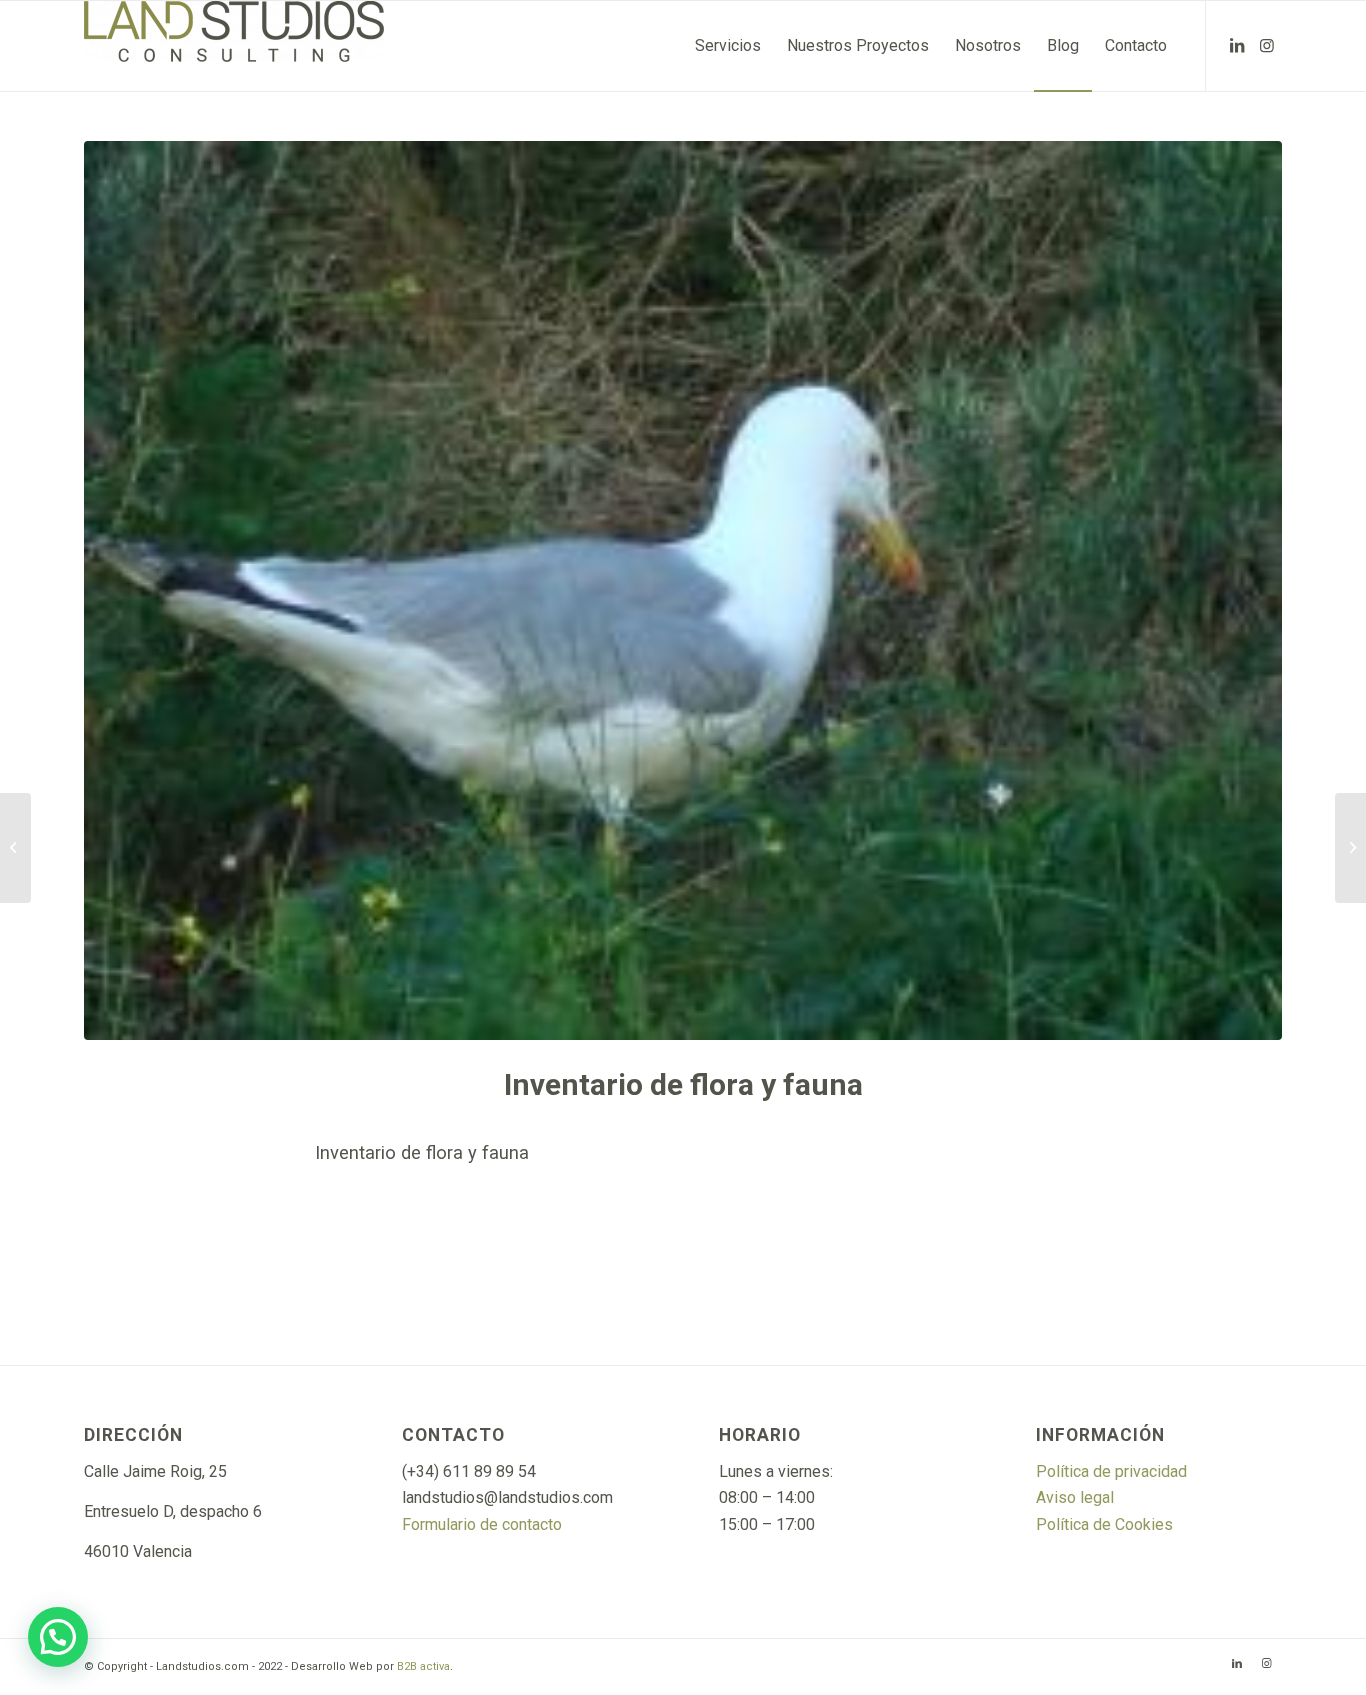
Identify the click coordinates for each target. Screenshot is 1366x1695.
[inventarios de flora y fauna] (683, 590)
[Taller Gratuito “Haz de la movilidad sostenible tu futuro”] (15, 848)
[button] (58, 1637)
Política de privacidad (1111, 1471)
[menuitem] (728, 46)
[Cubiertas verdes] (1350, 848)
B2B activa (423, 1666)
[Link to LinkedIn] (1237, 45)
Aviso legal (1075, 1497)
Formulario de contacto (482, 1524)
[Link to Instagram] (1267, 45)
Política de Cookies (1104, 1524)
